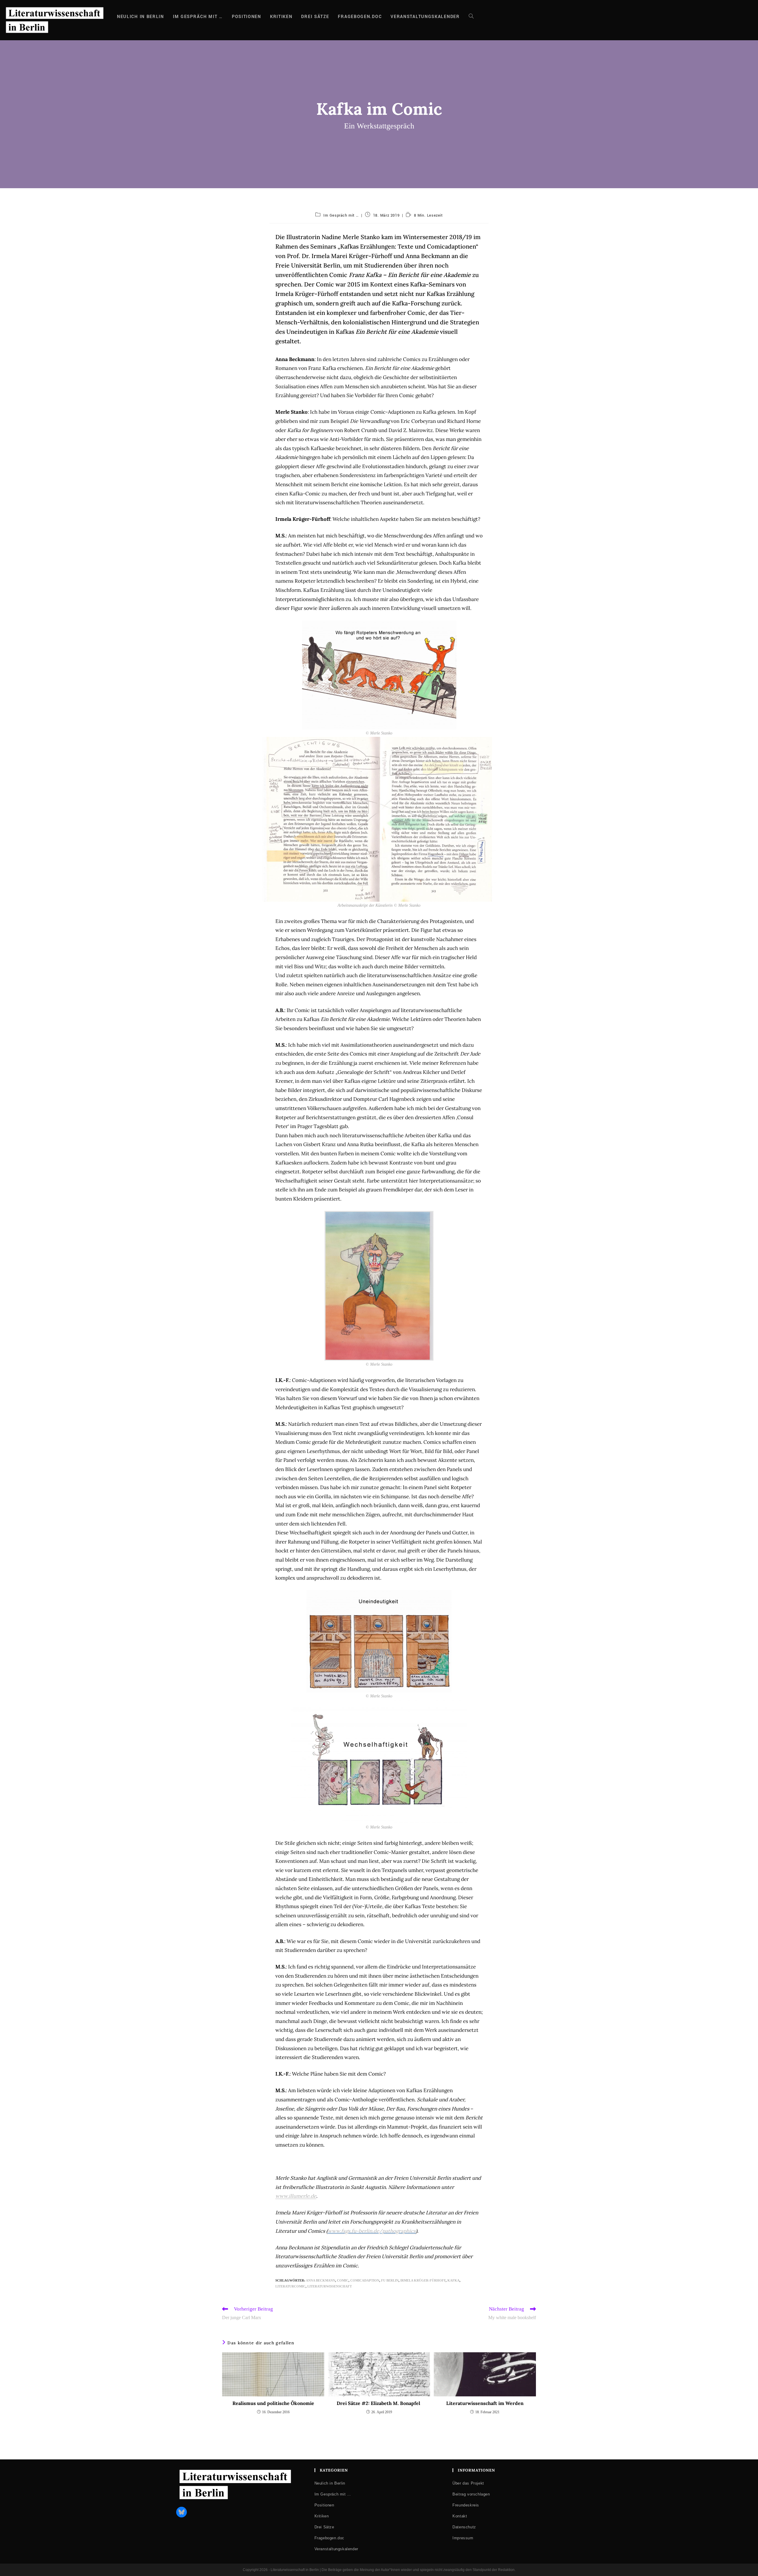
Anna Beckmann (321, 2280)
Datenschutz (464, 2527)
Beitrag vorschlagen (471, 2494)
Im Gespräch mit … (341, 215)
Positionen (324, 2505)
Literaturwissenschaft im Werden (485, 2403)
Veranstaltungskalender (336, 2549)
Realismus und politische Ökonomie (273, 2403)
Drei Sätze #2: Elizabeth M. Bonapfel (379, 2403)
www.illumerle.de (296, 2196)
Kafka (453, 2280)
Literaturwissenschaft (330, 2286)
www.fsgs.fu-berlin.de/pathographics (372, 2231)
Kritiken (322, 2516)
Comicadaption (365, 2280)
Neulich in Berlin (330, 2483)
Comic (343, 2280)
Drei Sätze (324, 2527)
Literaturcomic (290, 2286)
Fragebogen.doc (329, 2538)
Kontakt (460, 2516)
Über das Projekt (468, 2483)
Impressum (463, 2538)
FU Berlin (390, 2280)
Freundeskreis (466, 2505)
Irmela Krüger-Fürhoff (423, 2280)
